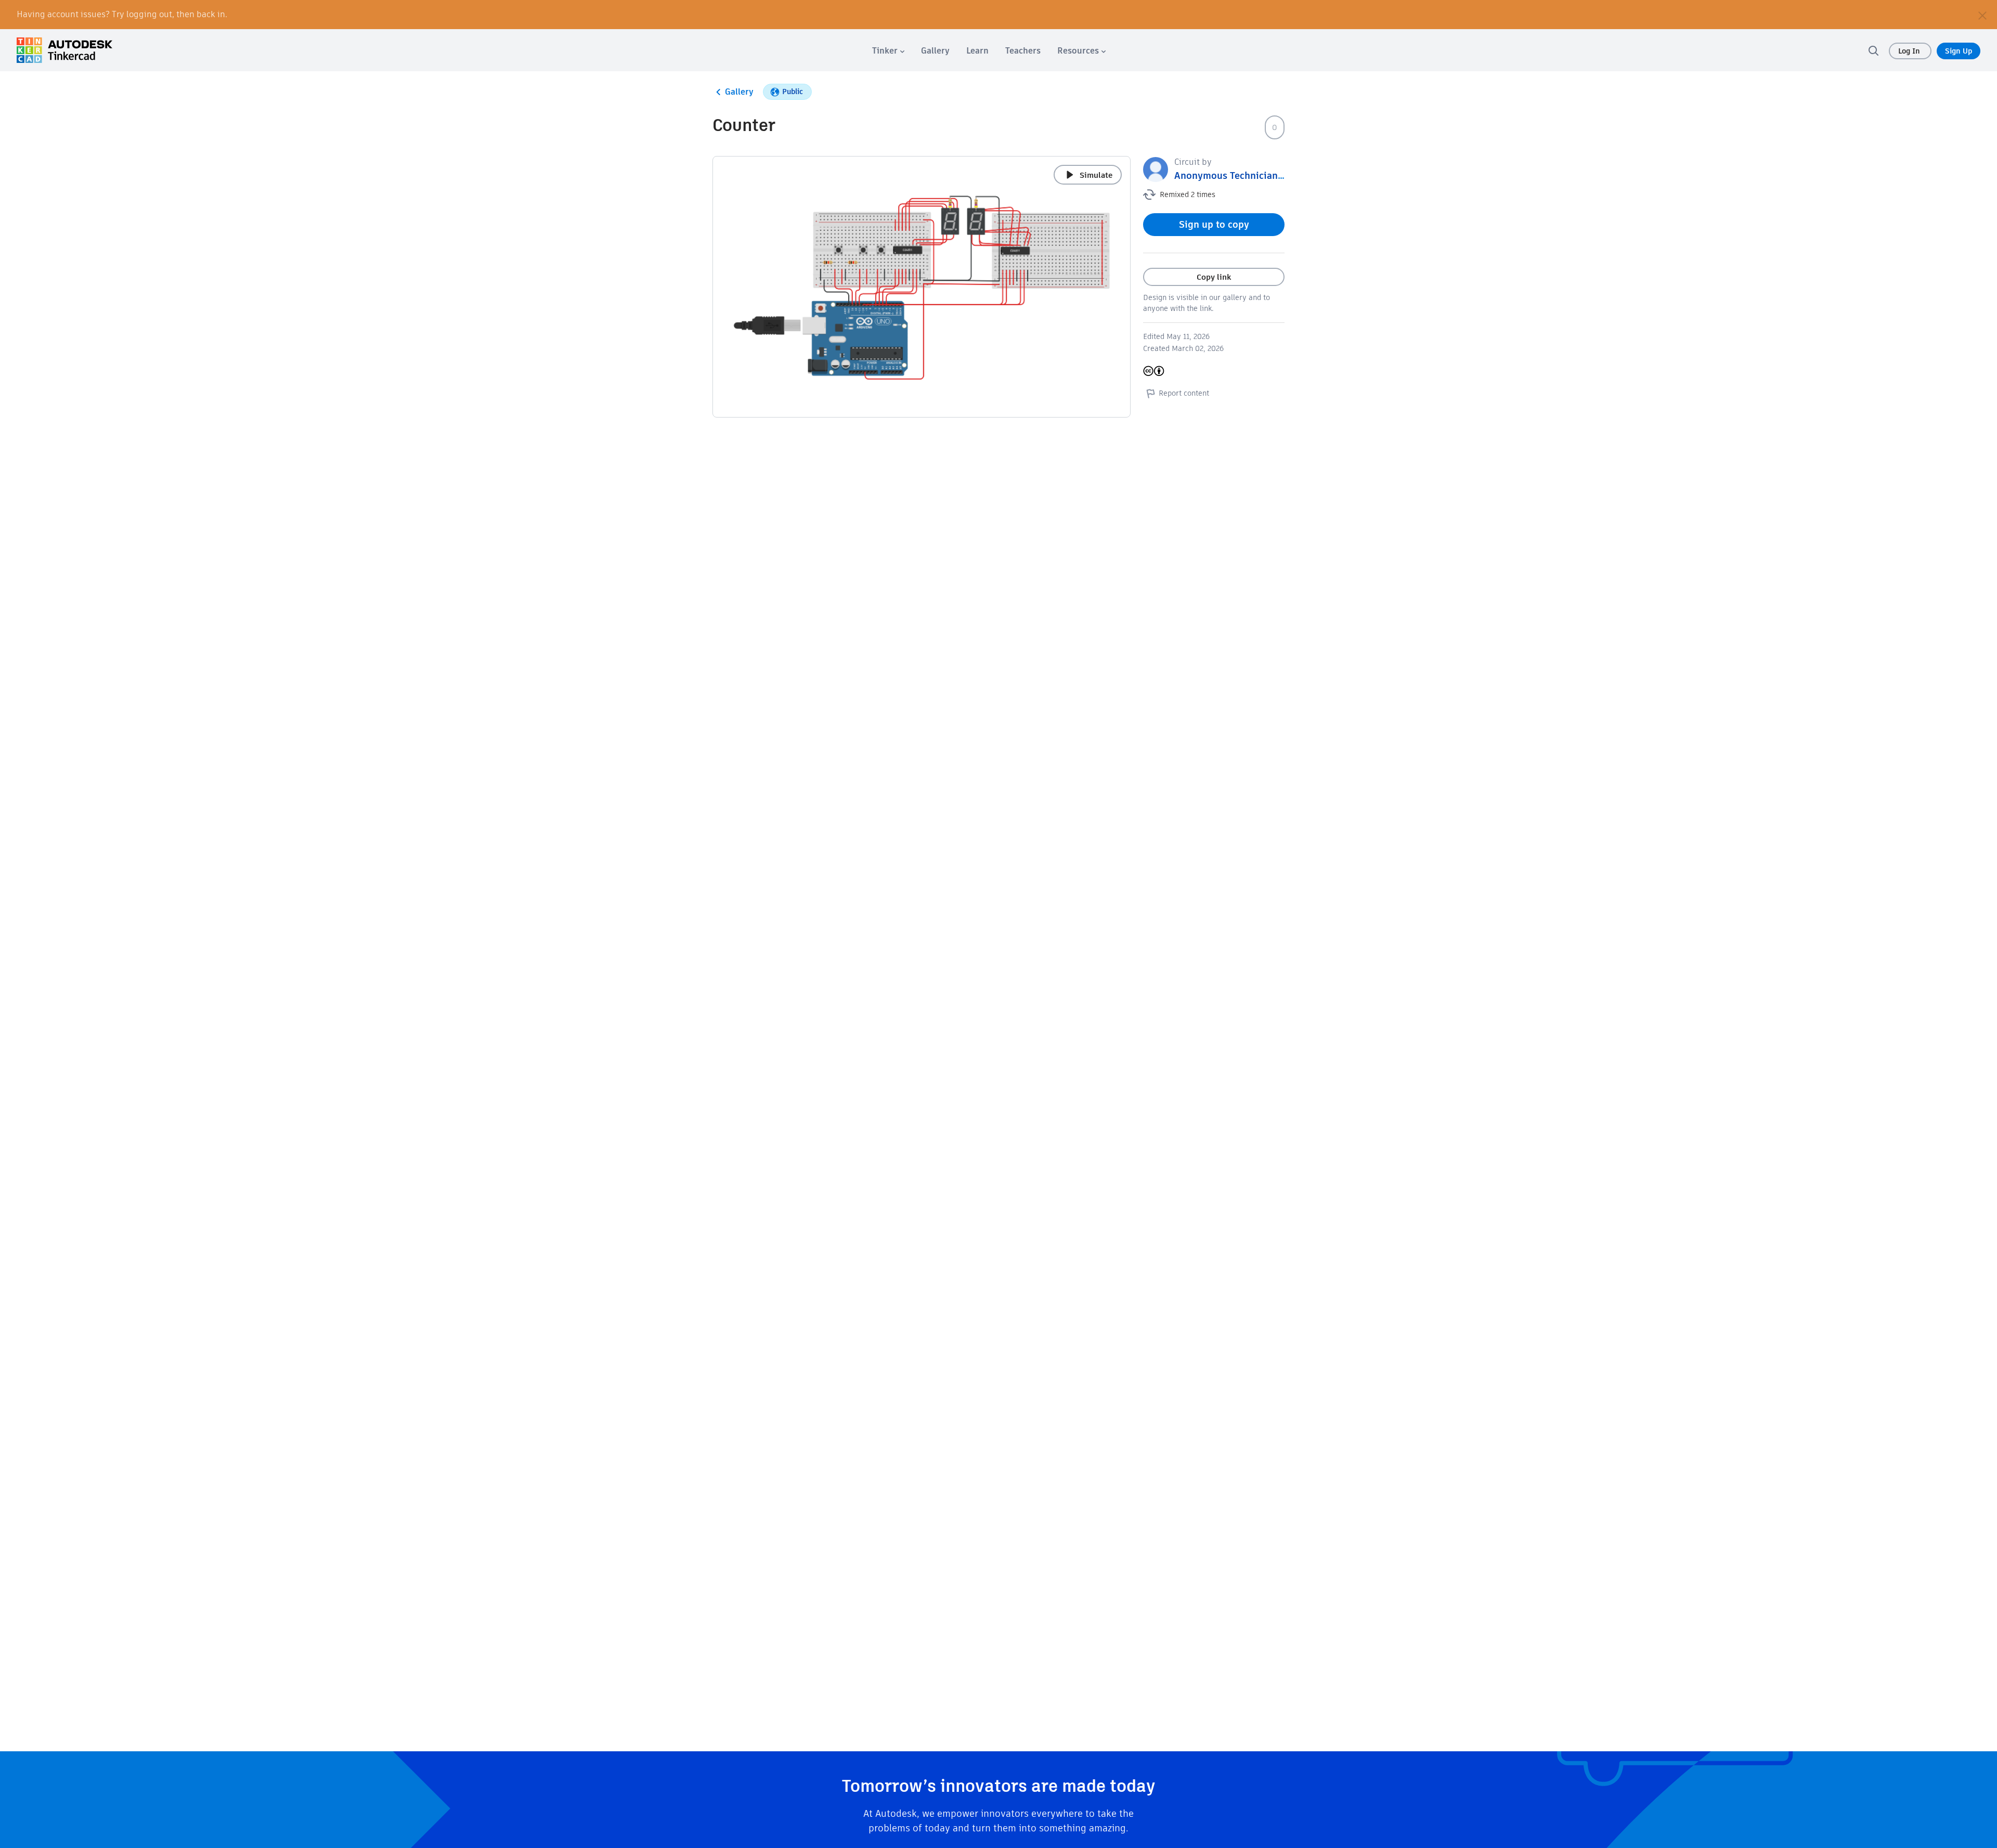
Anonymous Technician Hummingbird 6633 (1271, 175)
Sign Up (1959, 51)
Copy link (1214, 277)
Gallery (739, 92)
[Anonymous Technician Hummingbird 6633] (1156, 169)
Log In (1910, 51)
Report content (1184, 393)
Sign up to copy (1214, 224)
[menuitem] (888, 51)
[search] (1873, 50)
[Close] (1982, 15)
